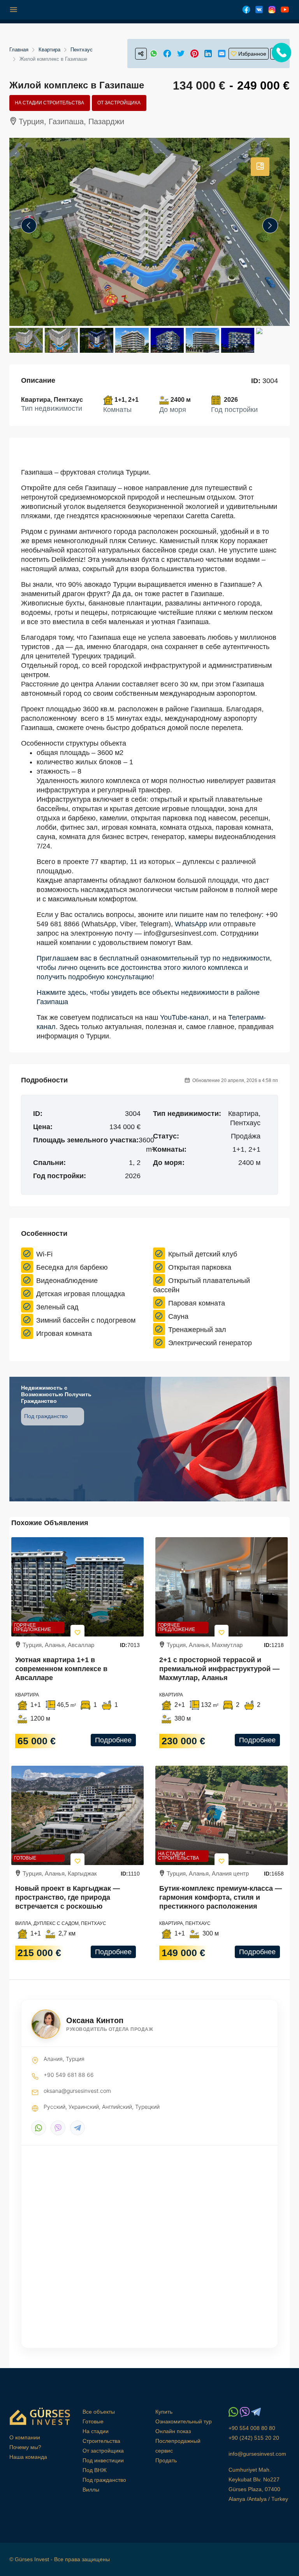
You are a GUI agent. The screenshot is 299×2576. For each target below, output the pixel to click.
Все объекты (99, 2412)
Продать (166, 2460)
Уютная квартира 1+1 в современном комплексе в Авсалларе (61, 1669)
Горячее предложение (33, 1627)
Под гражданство (47, 1416)
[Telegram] (77, 2128)
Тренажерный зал (197, 1330)
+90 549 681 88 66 (69, 2075)
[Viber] (58, 2128)
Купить (164, 2412)
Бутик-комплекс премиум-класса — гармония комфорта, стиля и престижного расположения (221, 1897)
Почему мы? (25, 2447)
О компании (25, 2437)
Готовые (25, 1858)
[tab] (260, 167)
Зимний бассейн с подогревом (86, 1320)
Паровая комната (197, 1303)
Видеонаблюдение (67, 1281)
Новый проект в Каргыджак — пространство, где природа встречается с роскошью (68, 1897)
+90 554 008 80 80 (252, 2428)
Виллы (91, 2490)
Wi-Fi (44, 1254)
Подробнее (113, 1740)
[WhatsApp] (39, 2128)
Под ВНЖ (95, 2470)
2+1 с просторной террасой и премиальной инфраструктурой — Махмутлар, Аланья (219, 1669)
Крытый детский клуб (203, 1254)
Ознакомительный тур (184, 2421)
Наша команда (28, 2457)
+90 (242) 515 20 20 (254, 2438)
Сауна (178, 1316)
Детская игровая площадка (81, 1294)
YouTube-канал (184, 1017)
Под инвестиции (103, 2460)
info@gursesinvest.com (257, 2454)
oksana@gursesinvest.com (77, 2091)
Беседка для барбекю (72, 1267)
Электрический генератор (210, 1343)
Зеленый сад (57, 1307)
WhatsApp (191, 924)
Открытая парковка (200, 1267)
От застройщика (119, 103)
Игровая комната (64, 1334)
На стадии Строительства (49, 103)
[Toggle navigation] (14, 10)
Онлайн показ (173, 2431)
